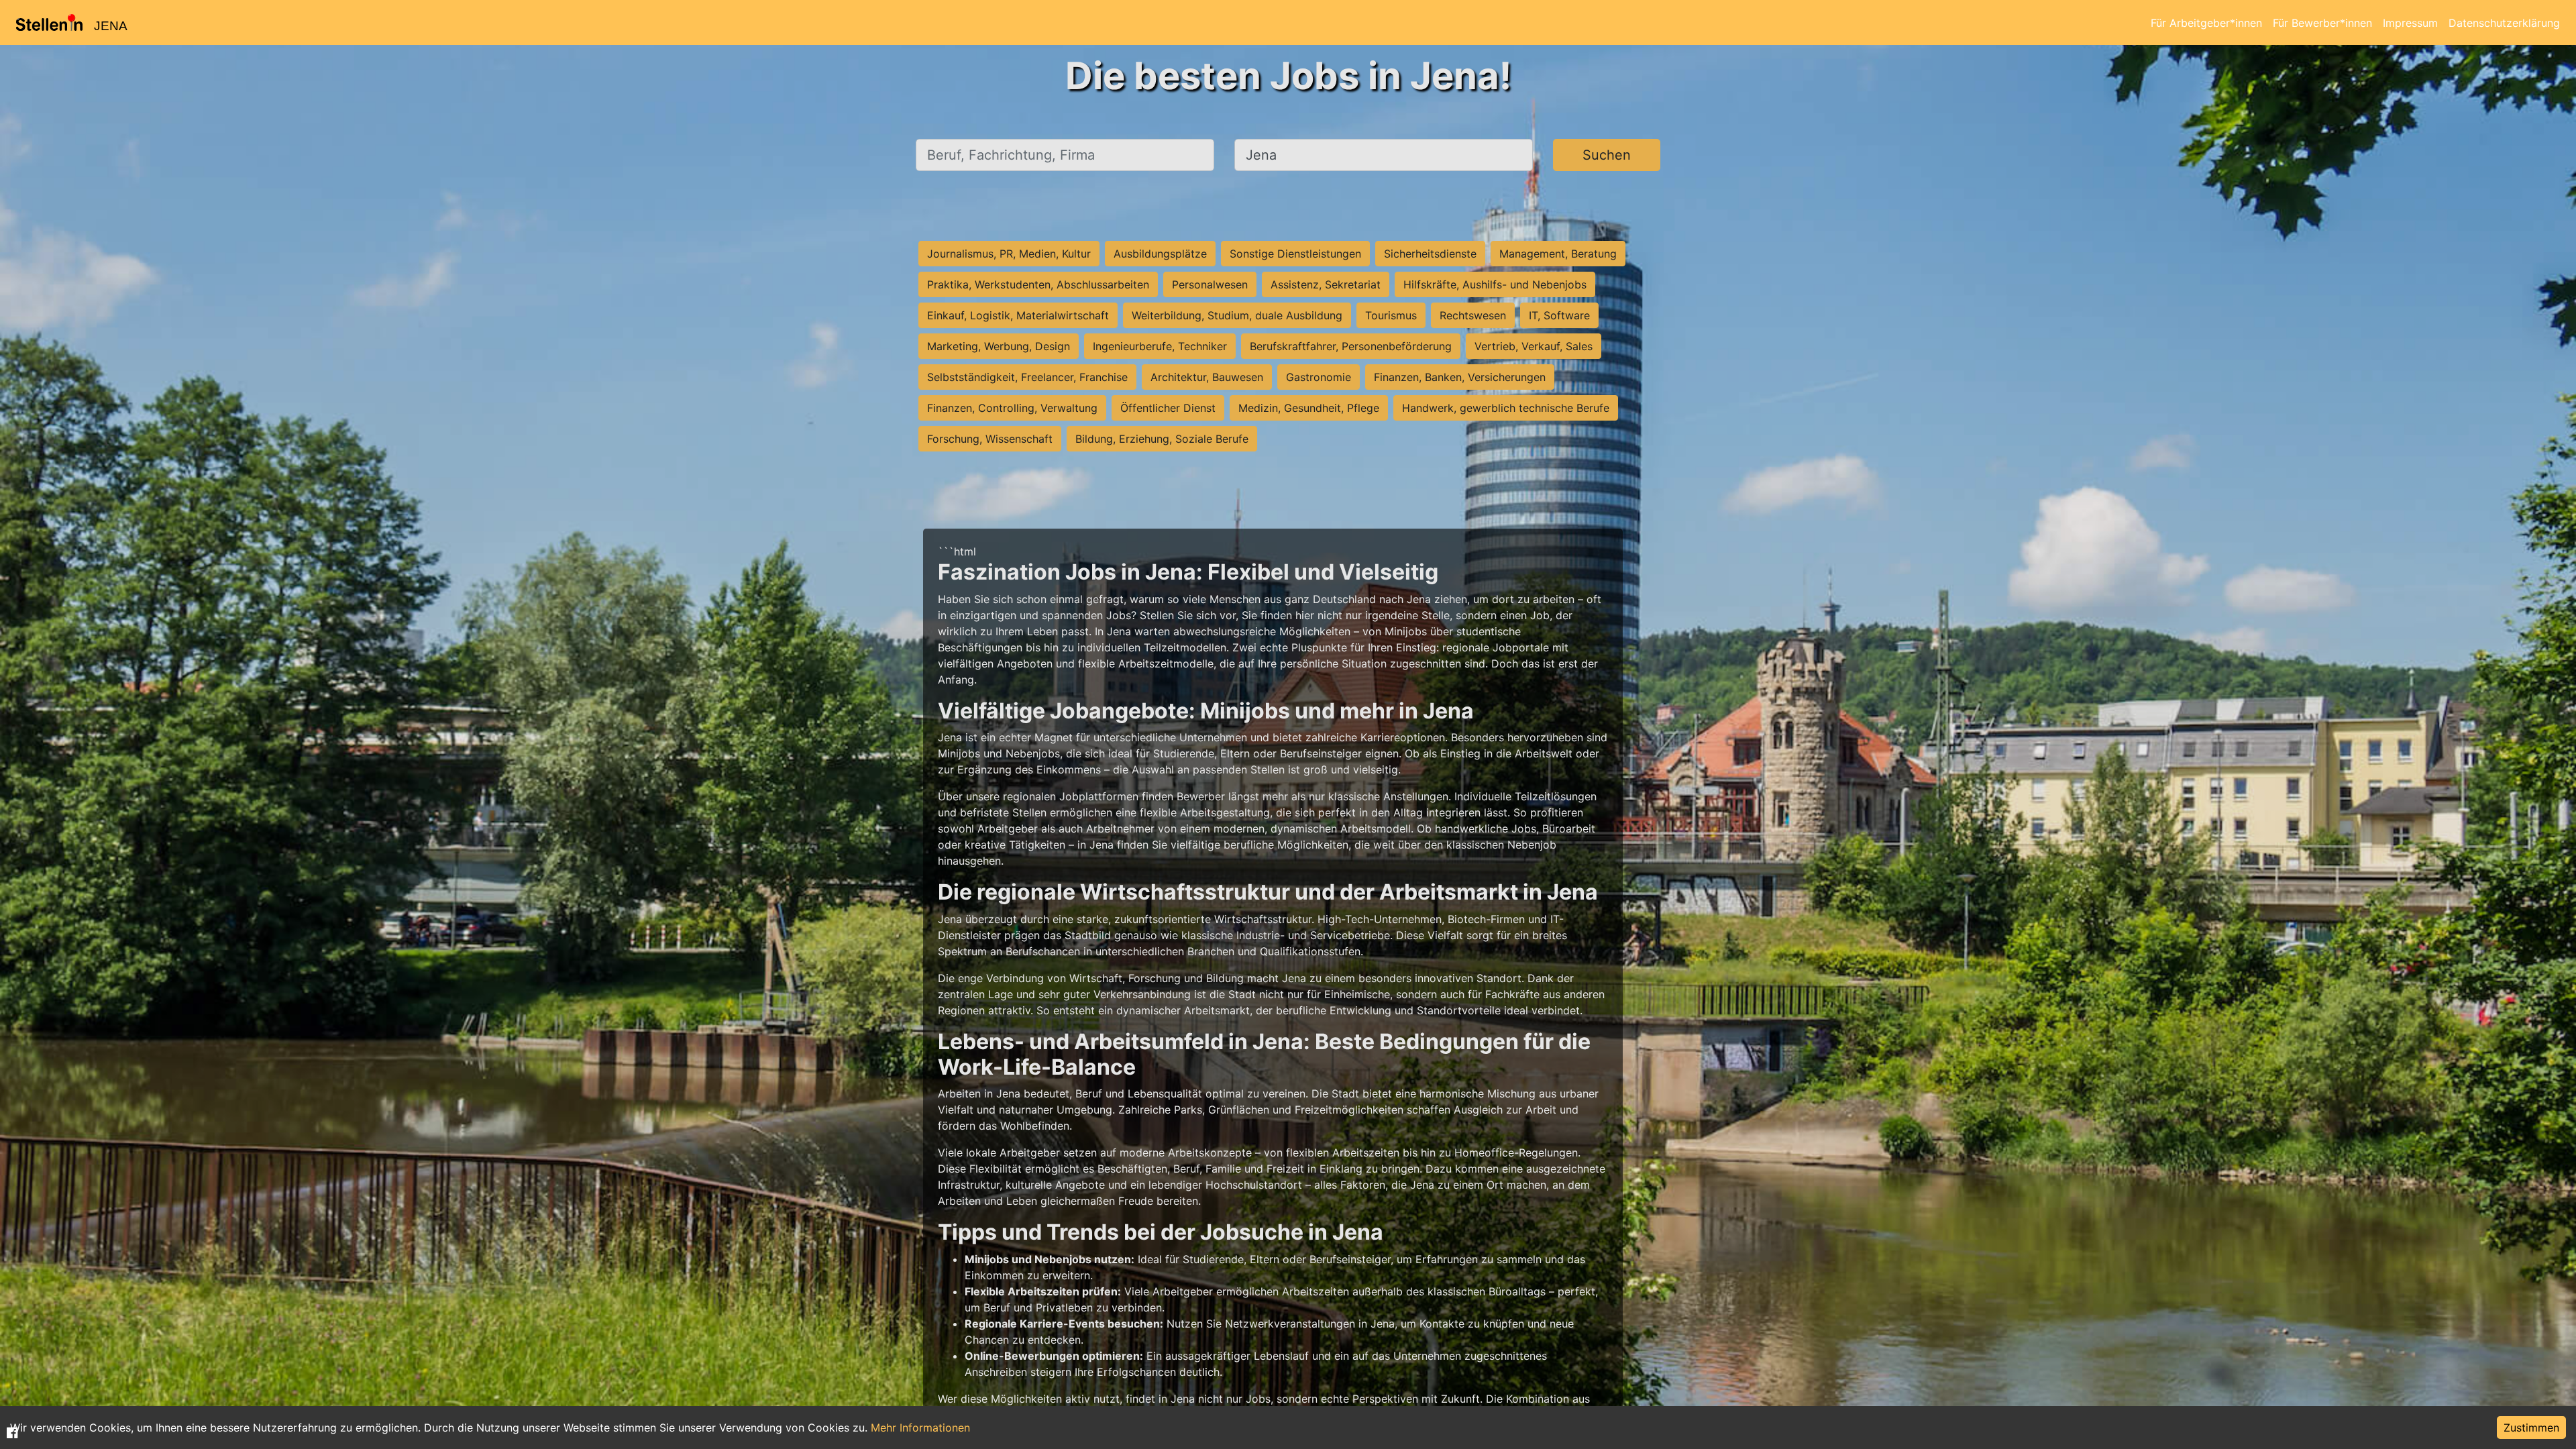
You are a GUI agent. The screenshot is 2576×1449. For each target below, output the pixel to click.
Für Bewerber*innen (2322, 23)
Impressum (2410, 23)
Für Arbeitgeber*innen (2206, 23)
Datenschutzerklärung (2504, 23)
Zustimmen (2531, 1428)
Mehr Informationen (920, 1428)
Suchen (1607, 155)
